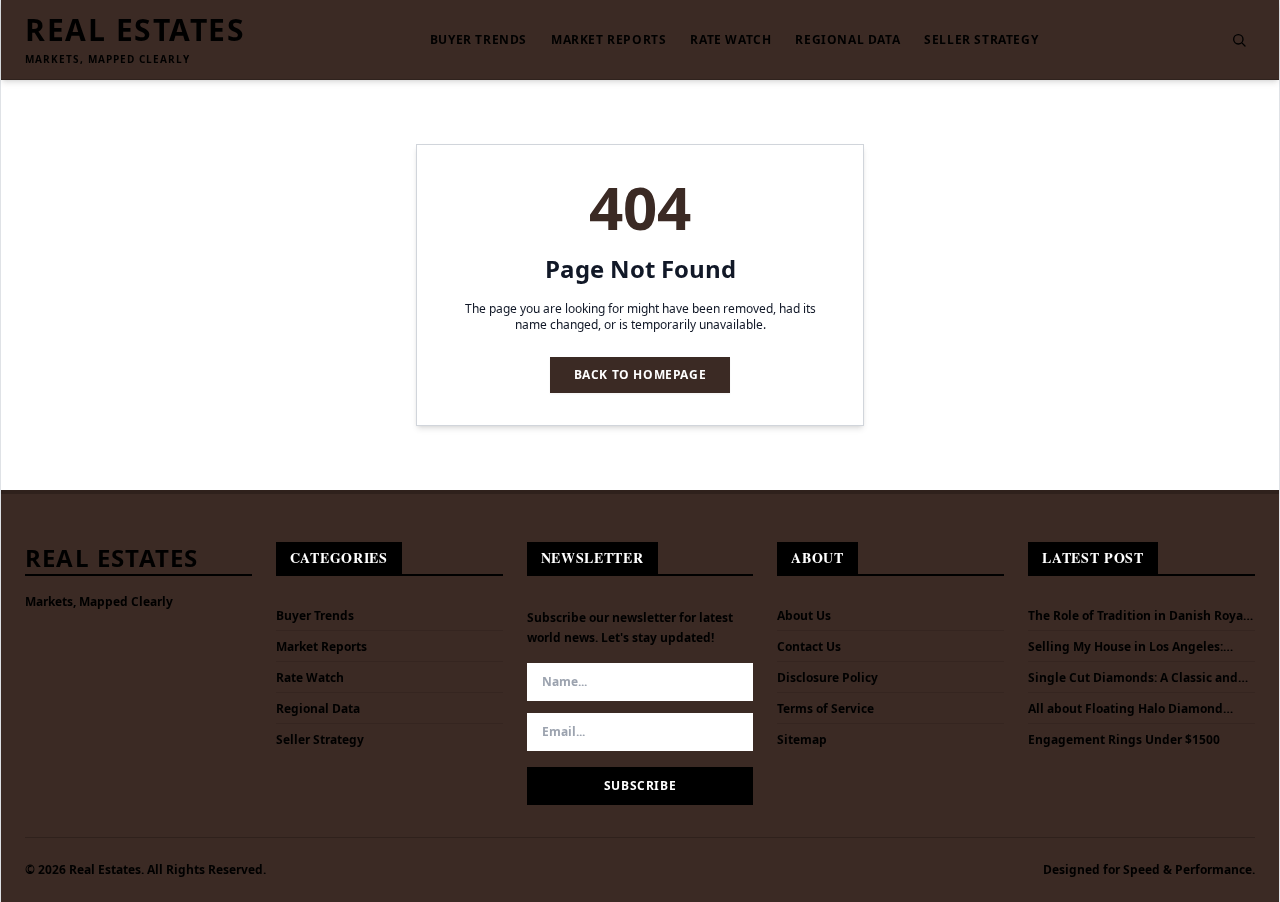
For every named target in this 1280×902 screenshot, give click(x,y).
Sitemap (802, 739)
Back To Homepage (640, 374)
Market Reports (608, 40)
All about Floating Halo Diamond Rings (1125, 709)
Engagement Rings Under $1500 (1124, 740)
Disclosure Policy (827, 677)
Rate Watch (730, 40)
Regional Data (847, 40)
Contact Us (809, 646)
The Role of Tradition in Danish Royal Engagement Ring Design (1137, 616)
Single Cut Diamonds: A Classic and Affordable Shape (1133, 678)
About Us (804, 615)
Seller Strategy (981, 40)
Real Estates (135, 30)
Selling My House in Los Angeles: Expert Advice (1125, 647)
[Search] (1239, 40)
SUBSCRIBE (640, 785)
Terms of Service (825, 708)
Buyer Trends (478, 40)
